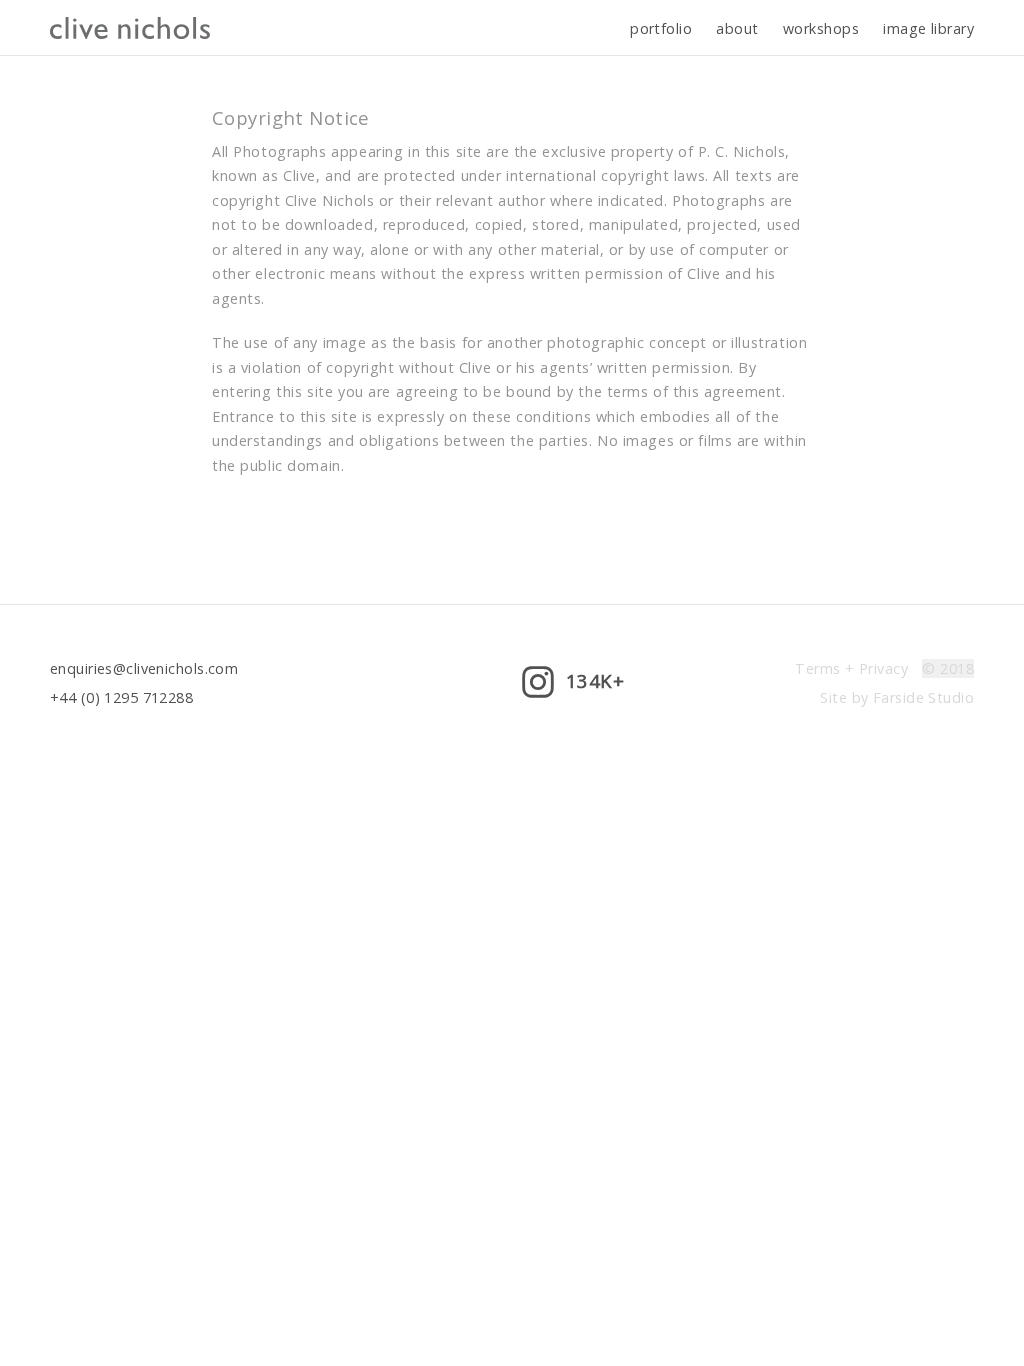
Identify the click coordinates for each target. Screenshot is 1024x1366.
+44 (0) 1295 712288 (121, 697)
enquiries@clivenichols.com (144, 668)
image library (928, 28)
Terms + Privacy (851, 668)
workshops (821, 28)
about (737, 28)
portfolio (661, 28)
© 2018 (948, 668)
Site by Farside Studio (897, 697)
